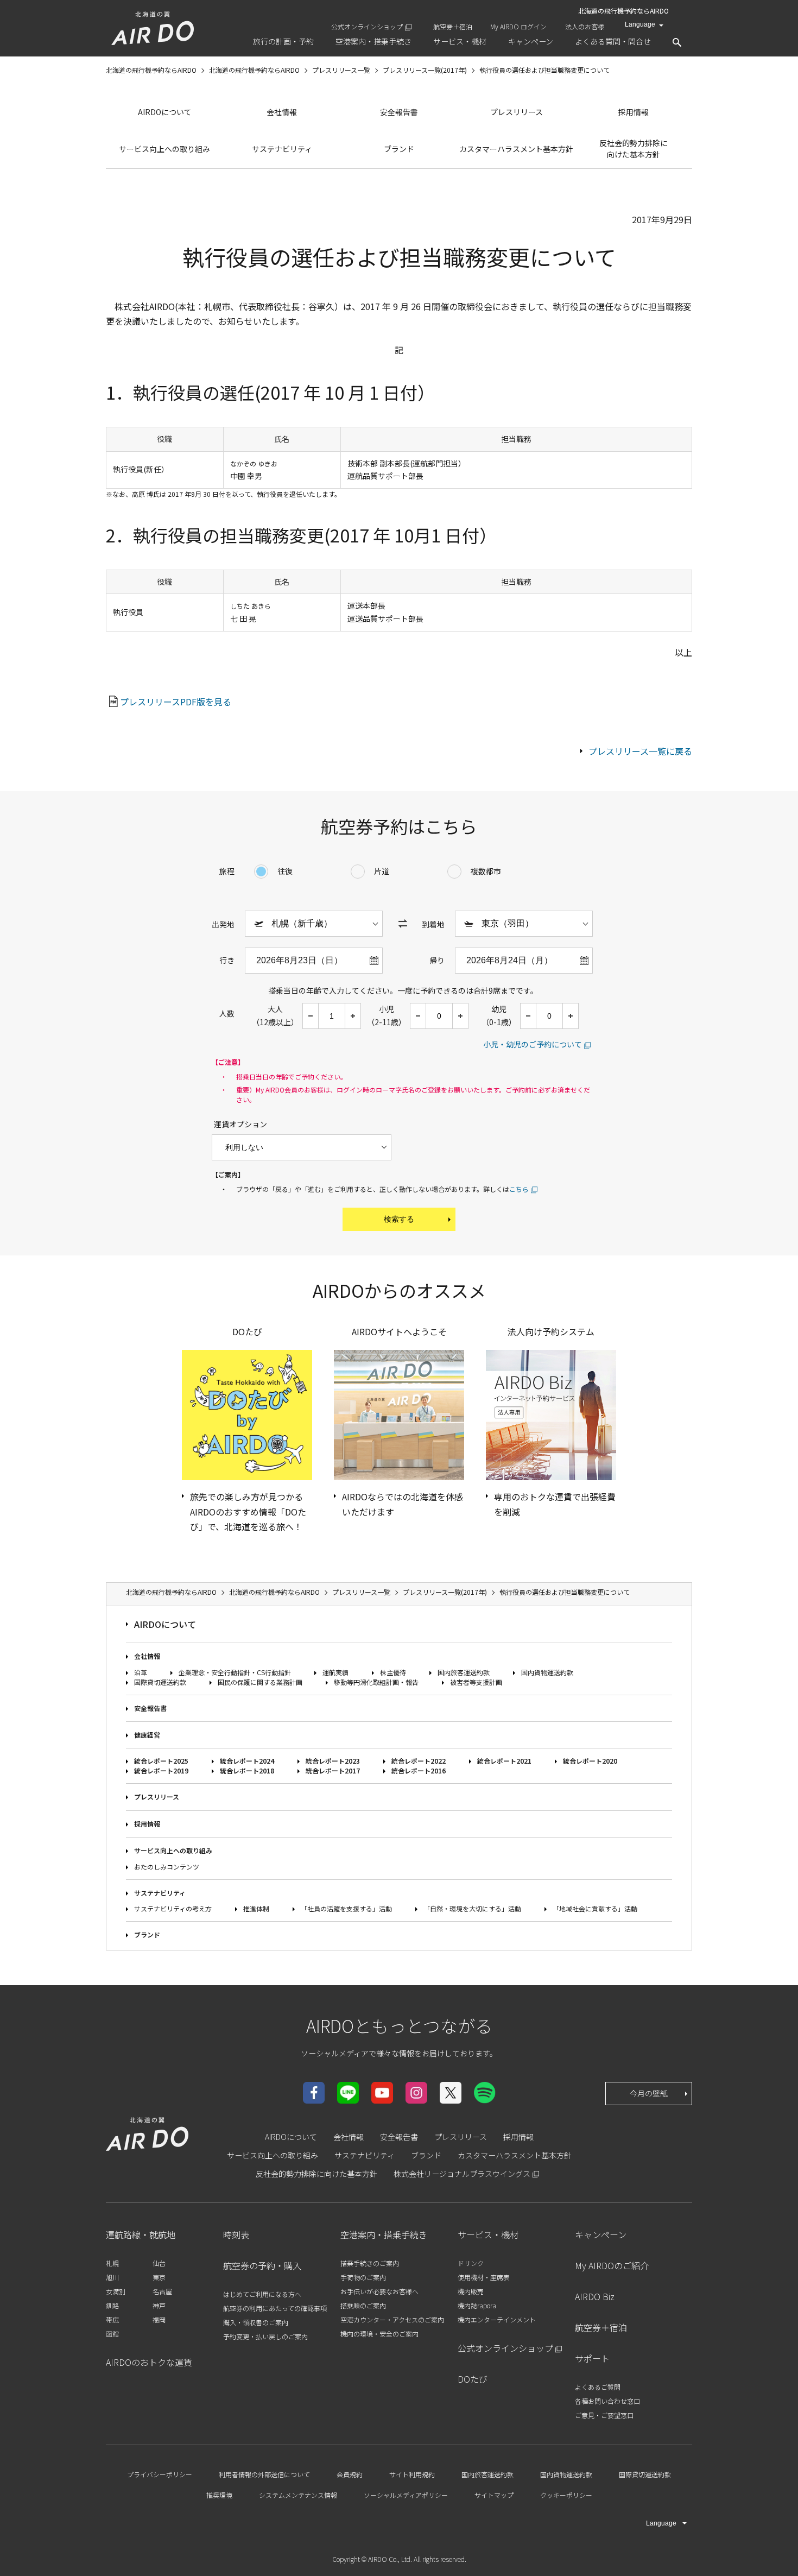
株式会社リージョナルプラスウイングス (462, 2174)
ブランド (399, 149)
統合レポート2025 (161, 1761)
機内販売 (471, 2291)
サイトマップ (494, 2495)
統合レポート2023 (333, 1761)
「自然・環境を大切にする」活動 (472, 1908)
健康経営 (147, 1735)
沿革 (141, 1672)
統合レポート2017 (333, 1770)
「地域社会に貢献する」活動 (595, 1908)
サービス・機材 (488, 2234)
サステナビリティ (282, 149)
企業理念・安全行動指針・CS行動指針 (235, 1672)
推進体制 (256, 1908)
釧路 (112, 2305)
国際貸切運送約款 (160, 1682)
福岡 (159, 2319)
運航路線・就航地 (141, 2234)
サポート (592, 2358)
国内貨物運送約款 (547, 1672)
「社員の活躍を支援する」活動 (346, 1908)
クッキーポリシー (566, 2495)
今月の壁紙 (649, 2093)
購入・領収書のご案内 (256, 2322)
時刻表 (236, 2234)
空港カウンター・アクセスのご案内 (392, 2319)
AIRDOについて (165, 112)
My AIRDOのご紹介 (612, 2265)
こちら (519, 1189)
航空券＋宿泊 (453, 26)
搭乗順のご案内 (363, 2305)
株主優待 (393, 1672)
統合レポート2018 (247, 1770)
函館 (112, 2334)
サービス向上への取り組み (164, 149)
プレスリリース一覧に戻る (640, 751)
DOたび (473, 2379)
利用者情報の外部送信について (264, 2474)
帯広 (112, 2319)
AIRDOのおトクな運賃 (149, 2362)
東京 (159, 2277)
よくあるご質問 (598, 2387)
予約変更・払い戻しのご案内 (265, 2336)
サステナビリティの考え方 (173, 1908)
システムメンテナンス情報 (298, 2495)
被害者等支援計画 (476, 1682)
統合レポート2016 (419, 1770)
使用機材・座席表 (484, 2277)
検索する (399, 1219)
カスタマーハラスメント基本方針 (516, 149)
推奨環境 (219, 2495)
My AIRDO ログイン (518, 26)
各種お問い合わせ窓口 (607, 2401)
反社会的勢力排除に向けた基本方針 (634, 149)
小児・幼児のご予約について (533, 1044)
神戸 (159, 2305)
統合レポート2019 (161, 1770)
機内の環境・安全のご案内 (379, 2334)
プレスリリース (517, 112)
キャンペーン (601, 2234)
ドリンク (471, 2263)
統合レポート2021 (504, 1761)
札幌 (112, 2263)
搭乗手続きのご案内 (370, 2263)
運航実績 (335, 1672)
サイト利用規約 (412, 2474)
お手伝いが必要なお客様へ (379, 2291)
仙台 (159, 2263)
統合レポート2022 (419, 1761)
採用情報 (634, 112)
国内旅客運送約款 (464, 1672)
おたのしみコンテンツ (167, 1867)
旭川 (112, 2277)
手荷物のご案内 (363, 2277)
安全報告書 (399, 112)
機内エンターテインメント (497, 2319)
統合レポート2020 (590, 1761)
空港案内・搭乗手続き (384, 2234)
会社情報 (282, 112)
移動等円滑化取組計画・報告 (376, 1682)
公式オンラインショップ (367, 26)
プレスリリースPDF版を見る (176, 702)
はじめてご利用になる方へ (262, 2294)
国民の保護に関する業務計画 (260, 1682)
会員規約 (350, 2474)
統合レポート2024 (247, 1761)
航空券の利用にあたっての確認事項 (275, 2308)
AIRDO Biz (595, 2296)
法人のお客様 (585, 26)
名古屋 (162, 2291)
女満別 (116, 2291)
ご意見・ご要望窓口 (604, 2415)
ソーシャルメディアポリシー (406, 2495)
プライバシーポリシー (160, 2474)
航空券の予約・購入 (262, 2265)
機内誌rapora (477, 2305)
